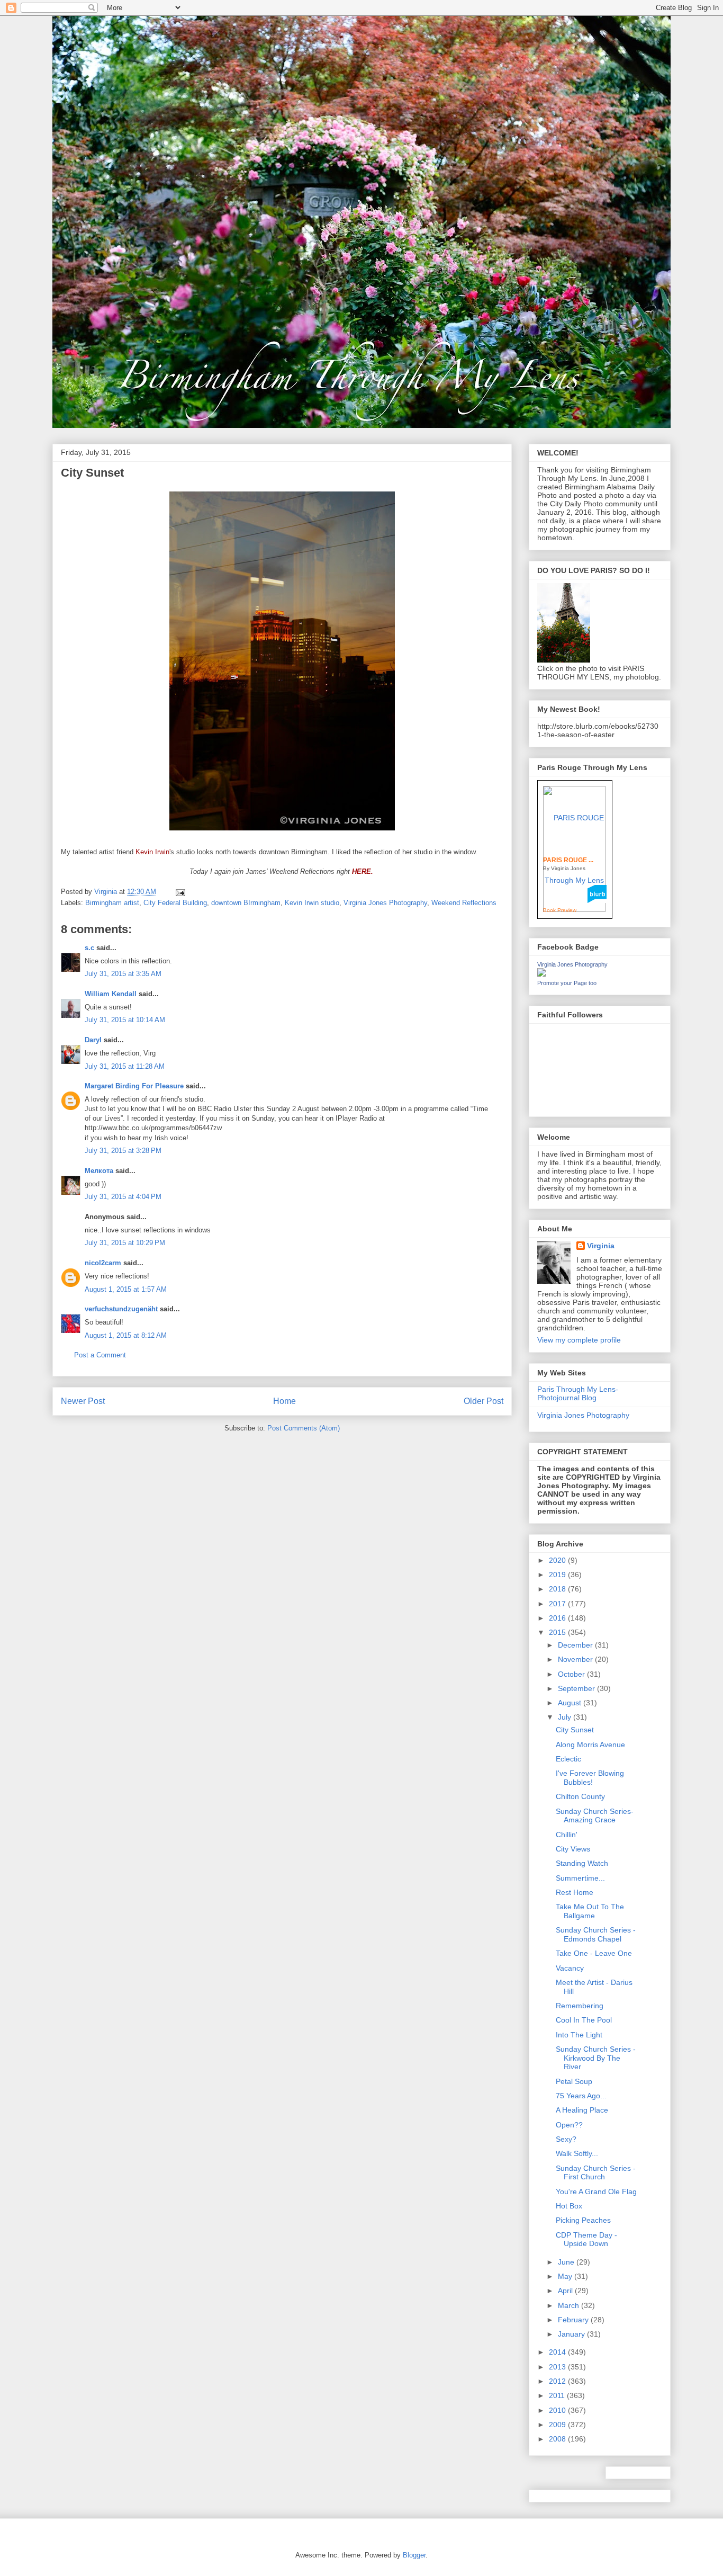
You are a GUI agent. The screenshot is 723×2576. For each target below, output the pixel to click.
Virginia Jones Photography (385, 903)
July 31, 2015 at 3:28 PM (123, 1151)
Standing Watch (582, 1863)
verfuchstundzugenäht (121, 1309)
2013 (558, 2367)
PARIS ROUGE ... (568, 860)
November (576, 1659)
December (576, 1645)
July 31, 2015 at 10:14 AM (125, 1020)
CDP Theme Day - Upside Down (586, 2239)
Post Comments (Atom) (304, 1428)
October (572, 1674)
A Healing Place (582, 2110)
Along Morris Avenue (590, 1745)
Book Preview (560, 910)
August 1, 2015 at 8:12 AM (126, 1335)
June (567, 2262)
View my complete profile (579, 1340)
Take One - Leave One (594, 1953)
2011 (558, 2395)
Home (284, 1401)
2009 (558, 2425)
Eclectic (568, 1759)
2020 (558, 1560)
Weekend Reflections (464, 903)
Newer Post (83, 1401)
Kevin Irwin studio (312, 903)
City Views (573, 1849)
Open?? (569, 2125)
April (566, 2291)
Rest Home (575, 1892)
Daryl (93, 1040)
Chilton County (580, 1796)
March (570, 2305)
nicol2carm (103, 1263)
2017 (558, 1604)
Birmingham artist (112, 903)
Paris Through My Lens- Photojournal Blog (578, 1394)
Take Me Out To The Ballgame (590, 1911)
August (571, 1703)
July (566, 1717)
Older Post (483, 1401)
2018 (558, 1589)
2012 (558, 2381)
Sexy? (566, 2139)
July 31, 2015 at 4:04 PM (123, 1197)
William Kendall (111, 994)
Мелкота (99, 1171)
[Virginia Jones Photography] (541, 974)
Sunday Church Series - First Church (596, 2173)
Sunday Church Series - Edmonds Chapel (596, 1934)
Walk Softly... (577, 2153)
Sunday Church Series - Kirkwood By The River (596, 2058)
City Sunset (575, 1730)
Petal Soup (574, 2081)
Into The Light (579, 2035)
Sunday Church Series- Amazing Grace (595, 1816)
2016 (558, 1618)
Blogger (414, 2555)
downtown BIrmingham (246, 903)
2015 (558, 1632)
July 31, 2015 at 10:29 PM (125, 1243)
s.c (89, 948)
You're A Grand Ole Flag (596, 2192)
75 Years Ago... (581, 2096)
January (572, 2334)
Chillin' (567, 1835)
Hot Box (569, 2206)
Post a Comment (100, 1355)
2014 (558, 2352)
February (574, 2320)
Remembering (580, 2006)
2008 (558, 2439)
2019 (558, 1575)
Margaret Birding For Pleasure (134, 1086)
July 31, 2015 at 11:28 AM (125, 1066)
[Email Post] (180, 892)
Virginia (601, 1246)
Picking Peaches (583, 2220)
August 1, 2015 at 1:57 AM (126, 1289)
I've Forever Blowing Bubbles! (590, 1778)
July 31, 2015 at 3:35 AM (123, 974)
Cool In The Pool (584, 2020)
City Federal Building (175, 903)
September (577, 1688)
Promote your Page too (567, 983)
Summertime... (580, 1878)
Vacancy (570, 1968)
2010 (558, 2410)
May (566, 2276)
